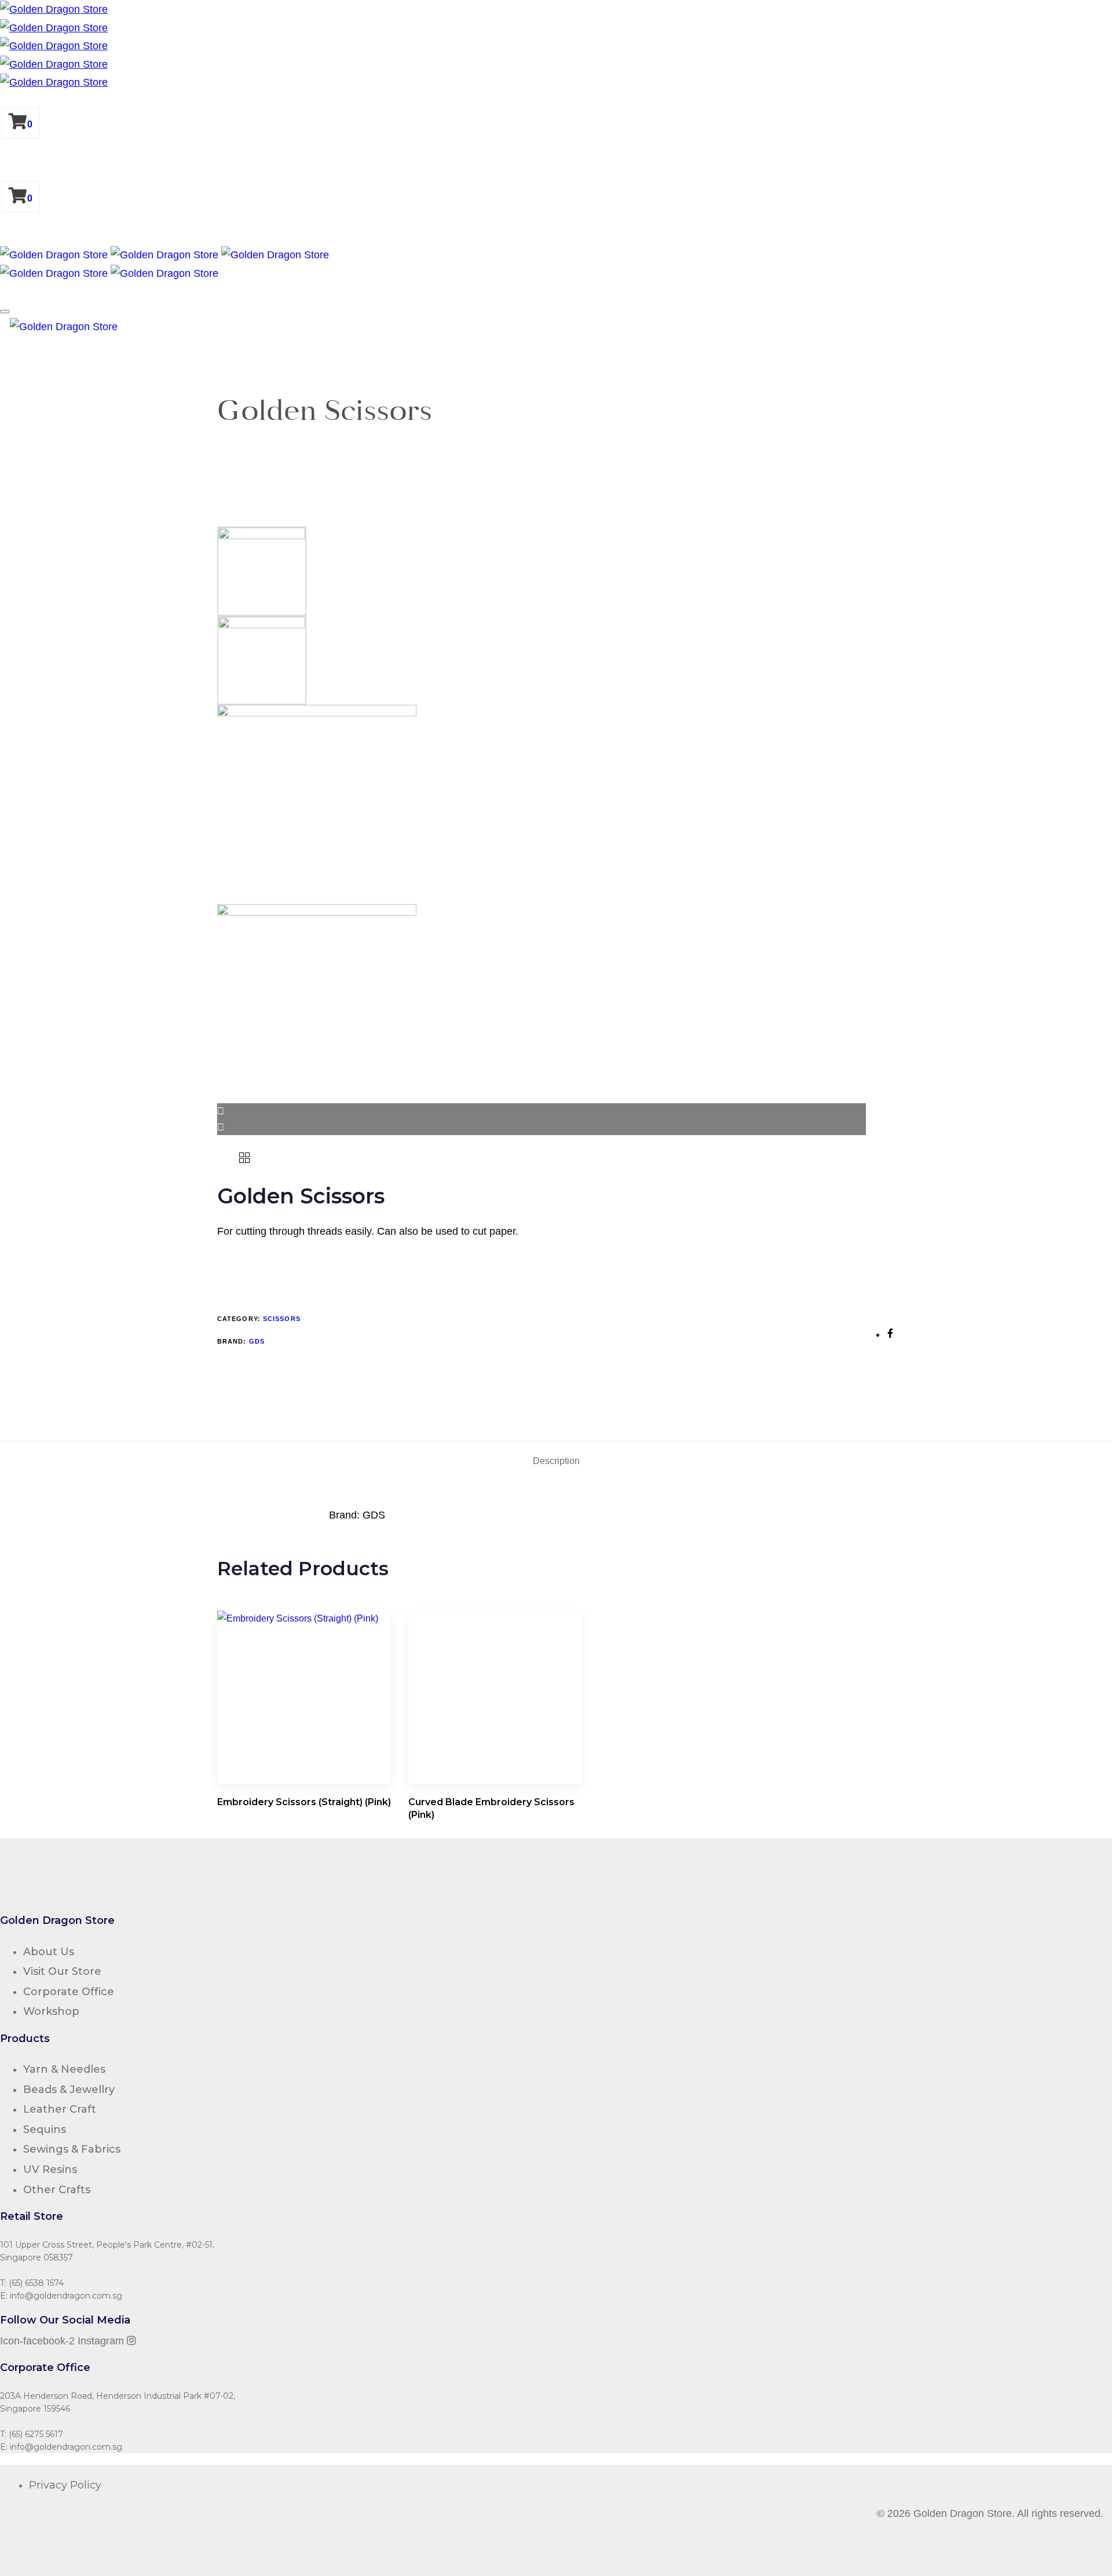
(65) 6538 (26, 2283)
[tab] (556, 1461)
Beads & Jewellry (69, 2090)
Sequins (45, 2129)
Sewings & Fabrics (72, 2149)
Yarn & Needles (64, 2069)
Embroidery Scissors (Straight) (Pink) (304, 1802)
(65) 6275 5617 (36, 2434)
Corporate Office (69, 1992)
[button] (5, 312)
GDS (257, 1341)
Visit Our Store (62, 1971)
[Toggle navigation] (3, 330)
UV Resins (50, 2169)
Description (556, 1461)
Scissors (282, 1319)
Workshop (51, 2011)
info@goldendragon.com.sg (66, 2296)
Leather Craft (60, 2109)
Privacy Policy (65, 2485)
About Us (49, 1952)
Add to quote (256, 1265)
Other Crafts (57, 2190)
